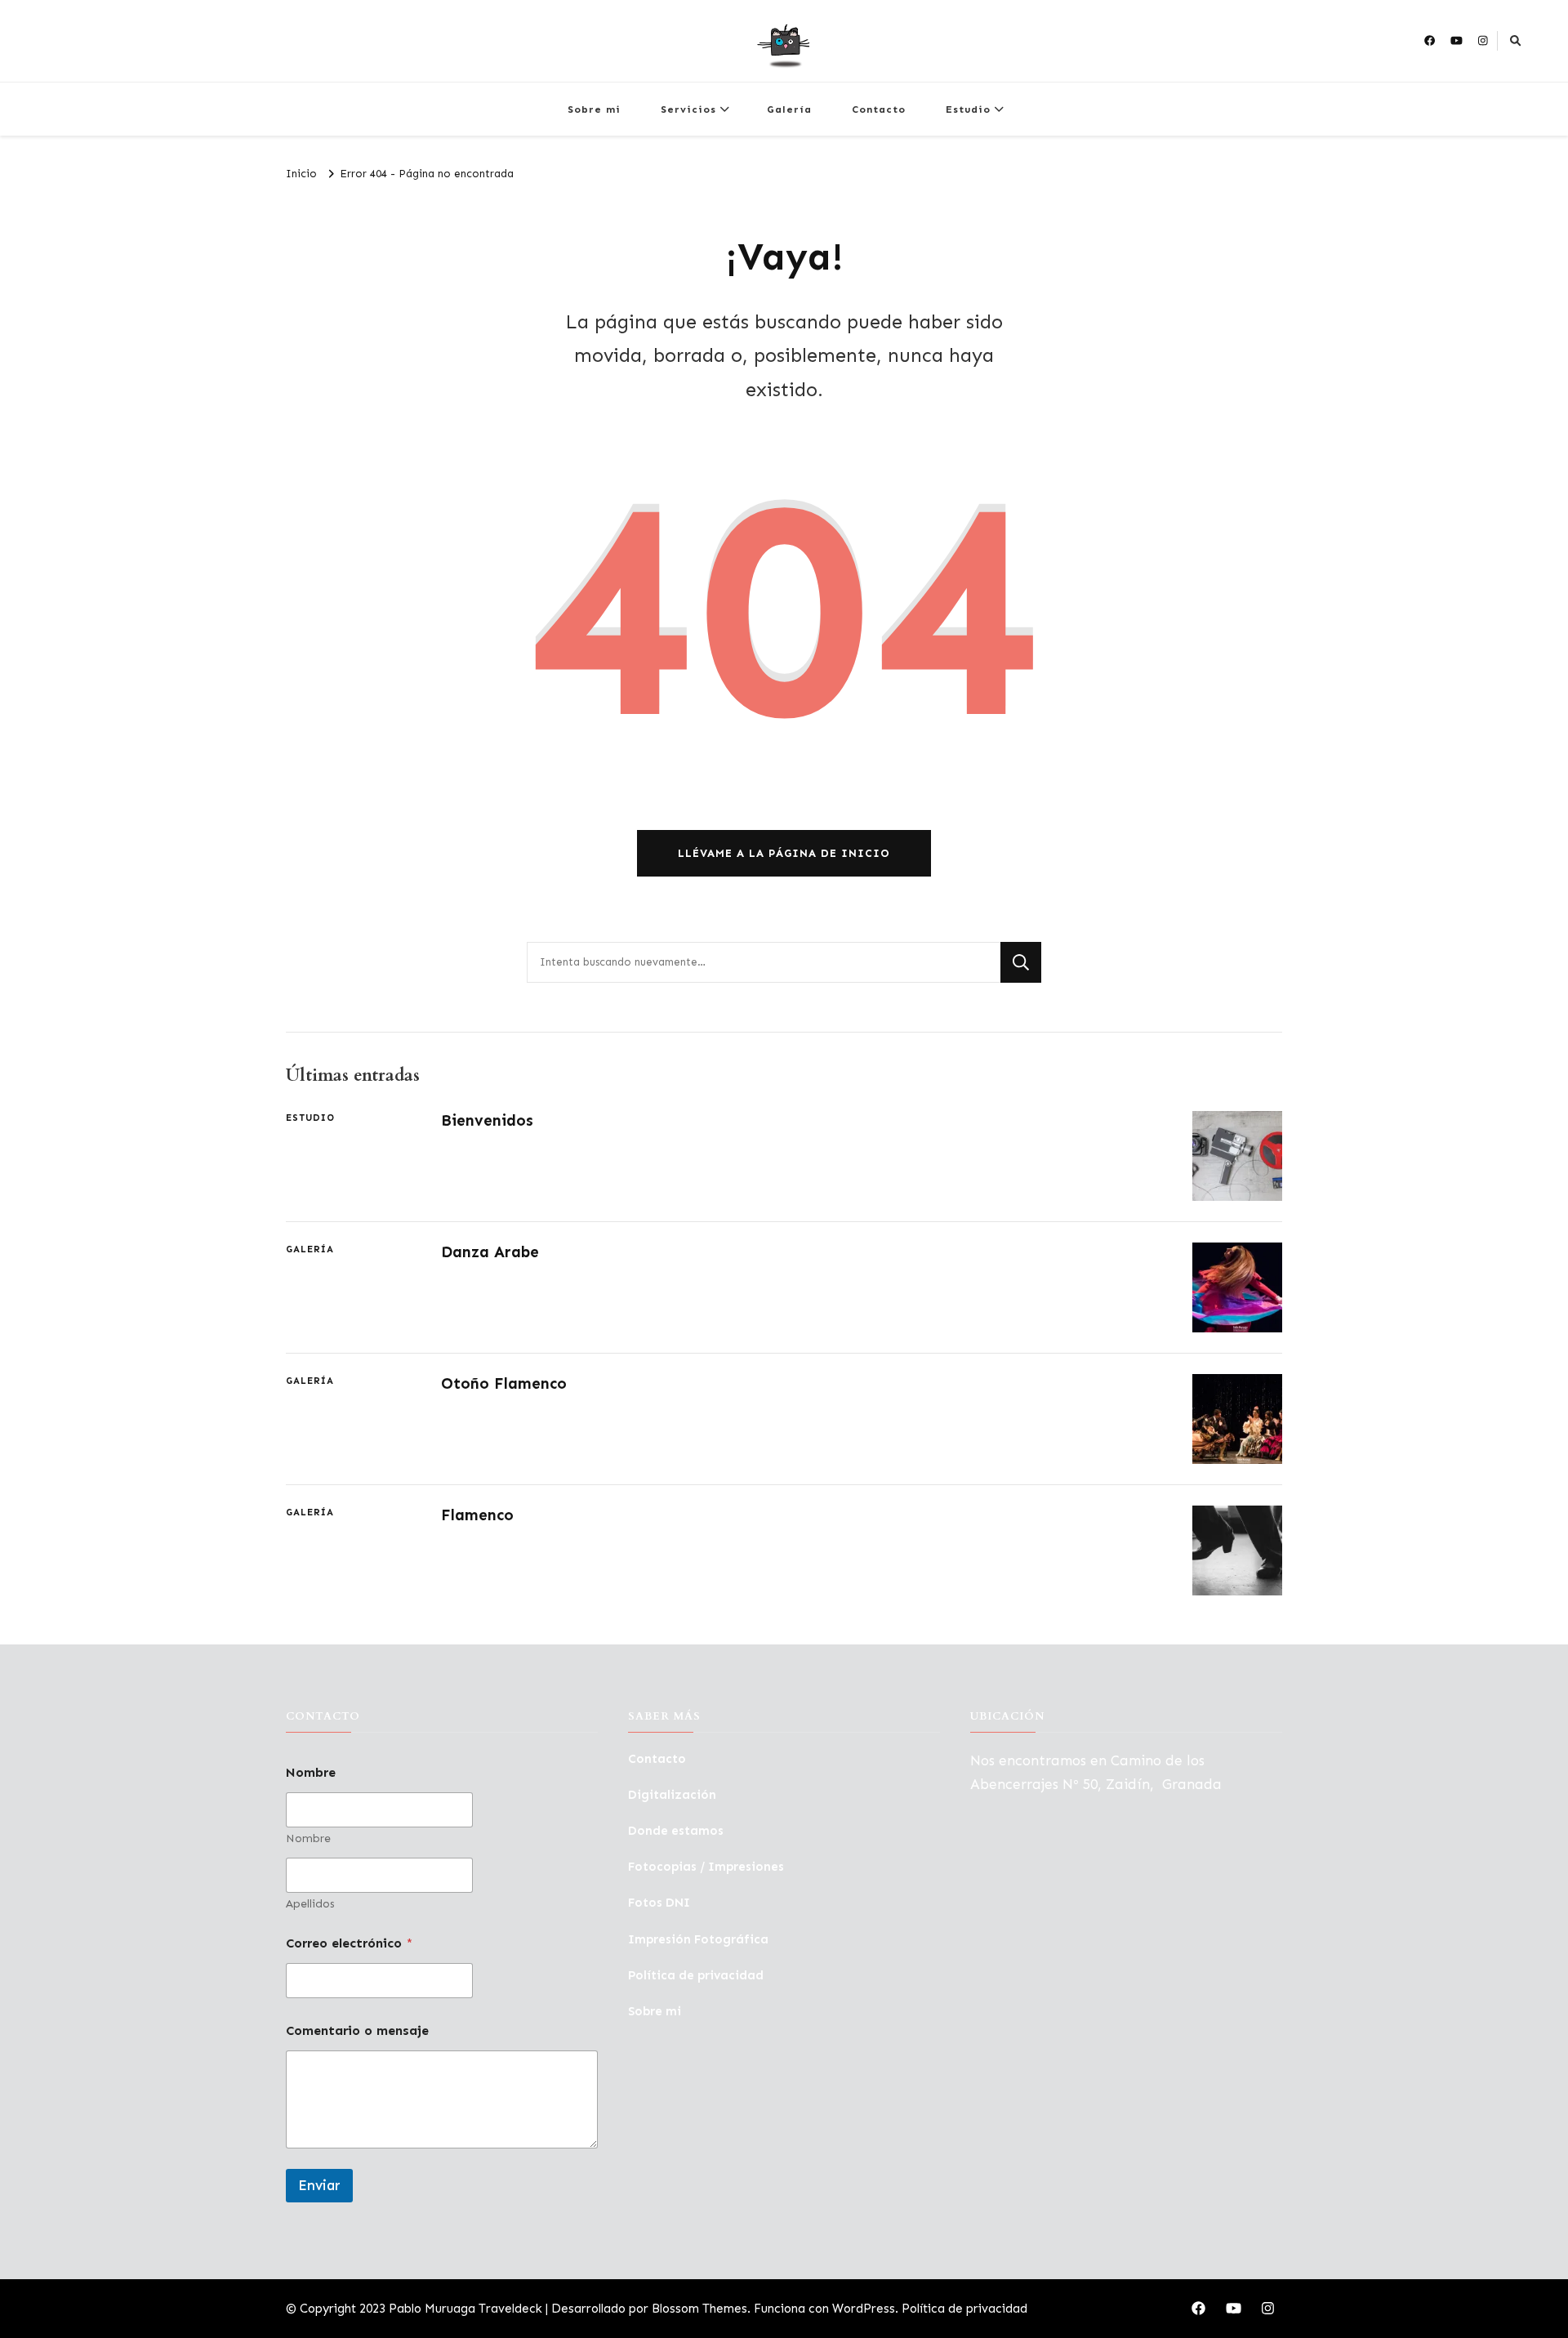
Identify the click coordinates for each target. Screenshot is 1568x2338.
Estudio (968, 109)
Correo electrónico (349, 1943)
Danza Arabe (490, 1252)
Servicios (688, 109)
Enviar (319, 2185)
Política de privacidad (696, 1975)
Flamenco (477, 1515)
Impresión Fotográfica (698, 1939)
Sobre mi (594, 109)
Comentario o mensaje (357, 2030)
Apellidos (310, 1904)
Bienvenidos (487, 1120)
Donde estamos (676, 1831)
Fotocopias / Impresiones (706, 1867)
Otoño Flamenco (504, 1383)
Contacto (879, 109)
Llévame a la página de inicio (784, 853)
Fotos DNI (659, 1903)
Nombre (308, 1838)
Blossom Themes (699, 2309)
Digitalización (672, 1795)
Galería (789, 109)
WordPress (864, 2309)
